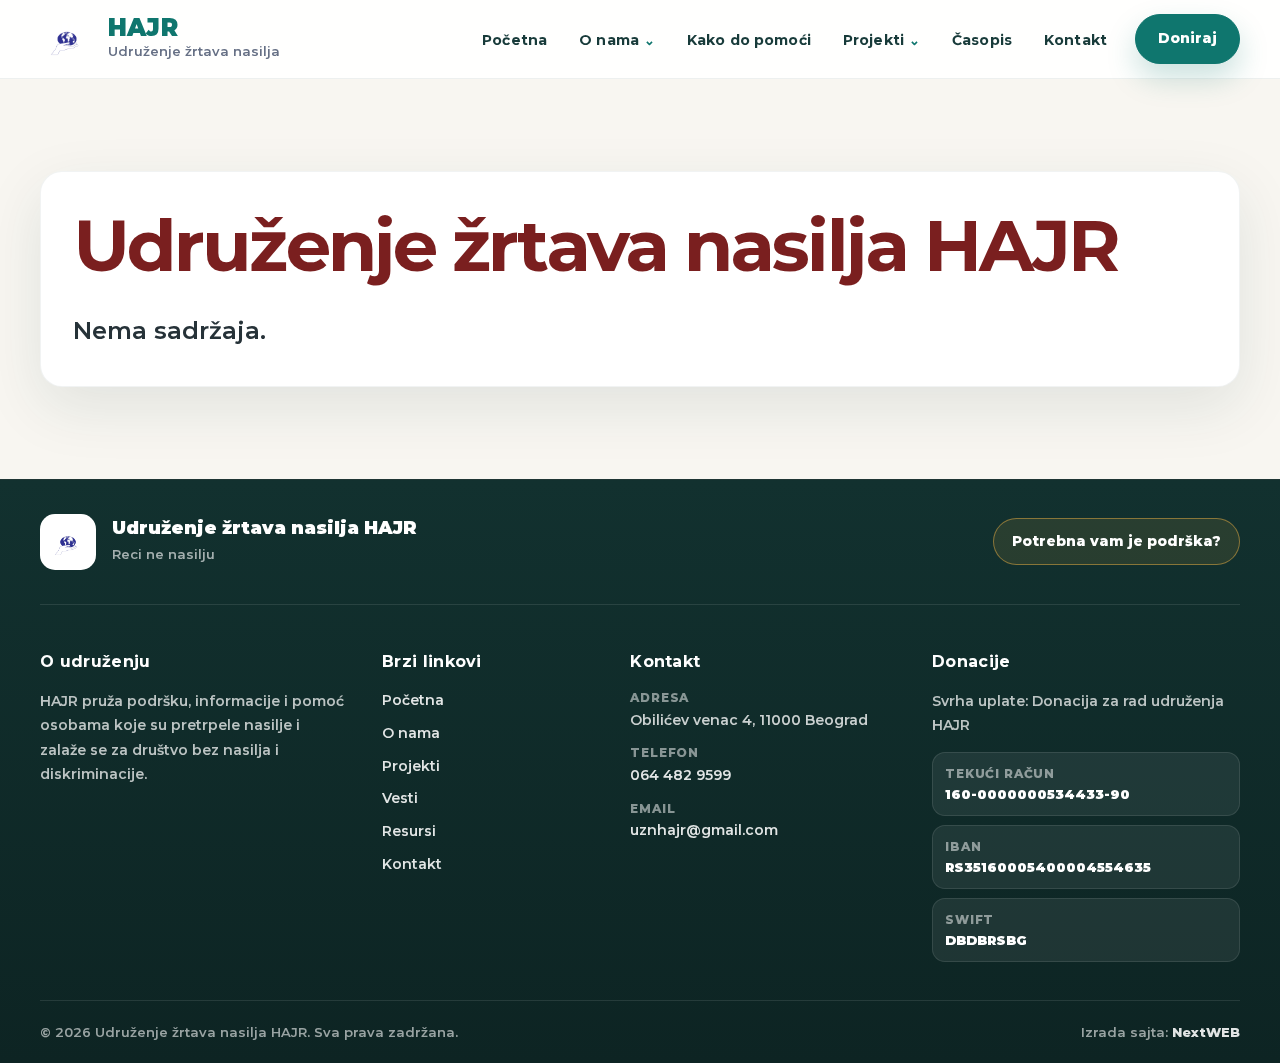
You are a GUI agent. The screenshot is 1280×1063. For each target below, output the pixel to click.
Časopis (982, 40)
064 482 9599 (680, 775)
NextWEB (1206, 1032)
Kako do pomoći (749, 40)
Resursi (409, 831)
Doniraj (1187, 38)
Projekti (873, 40)
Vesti (400, 798)
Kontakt (1075, 40)
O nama (609, 40)
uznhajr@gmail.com (704, 830)
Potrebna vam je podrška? (1116, 541)
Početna (514, 40)
